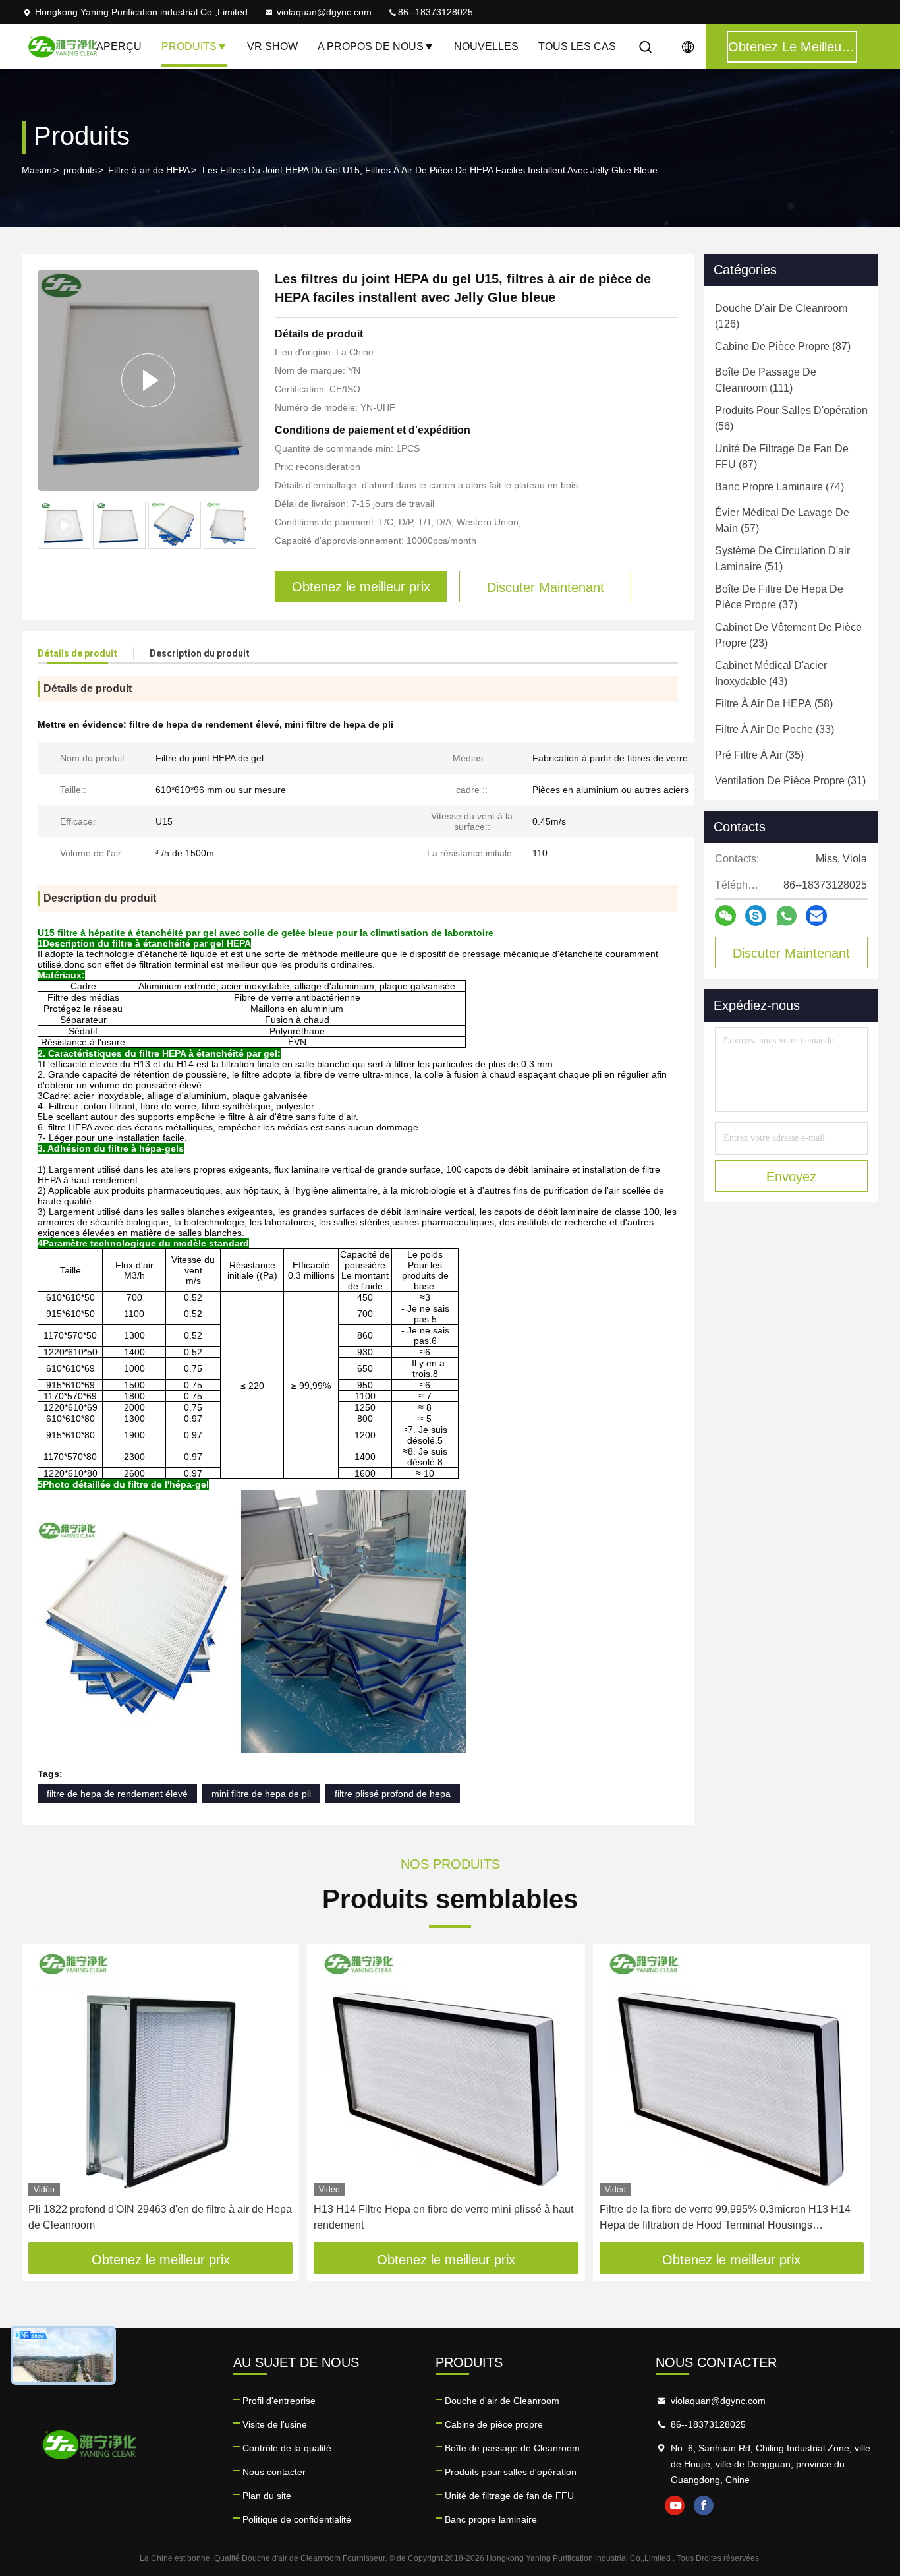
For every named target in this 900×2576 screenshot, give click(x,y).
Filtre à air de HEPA (149, 170)
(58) (774, 704)
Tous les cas (577, 46)
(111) (766, 380)
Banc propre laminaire (491, 2519)
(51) (782, 559)
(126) (781, 316)
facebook (704, 2505)
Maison (37, 170)
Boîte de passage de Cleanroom (512, 2448)
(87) (783, 346)
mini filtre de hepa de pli (261, 1794)
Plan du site (267, 2496)
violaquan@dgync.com (324, 12)
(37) (779, 597)
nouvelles (486, 46)
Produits (189, 46)
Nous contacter (274, 2472)
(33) (774, 729)
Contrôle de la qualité (287, 2448)
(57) (782, 520)
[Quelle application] (786, 916)
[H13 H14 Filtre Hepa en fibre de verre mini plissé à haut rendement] (446, 2073)
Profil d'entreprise (279, 2401)
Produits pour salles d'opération (511, 2472)
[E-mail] (816, 916)
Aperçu (119, 46)
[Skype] (756, 916)
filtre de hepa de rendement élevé (117, 1794)
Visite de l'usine (275, 2424)
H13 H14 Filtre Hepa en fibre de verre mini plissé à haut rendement (443, 2217)
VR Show (272, 46)
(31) (790, 781)
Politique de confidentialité (297, 2519)
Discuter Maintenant (791, 953)
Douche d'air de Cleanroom (502, 2401)
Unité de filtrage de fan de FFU (509, 2496)
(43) (771, 673)
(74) (779, 487)
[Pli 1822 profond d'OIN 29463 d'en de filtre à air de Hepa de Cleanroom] (160, 2073)
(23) (788, 635)
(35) (759, 755)
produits (80, 170)
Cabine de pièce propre (494, 2424)
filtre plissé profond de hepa (393, 1794)
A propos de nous (371, 46)
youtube (675, 2505)
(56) (791, 418)
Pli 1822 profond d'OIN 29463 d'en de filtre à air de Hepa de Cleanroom (160, 2217)
